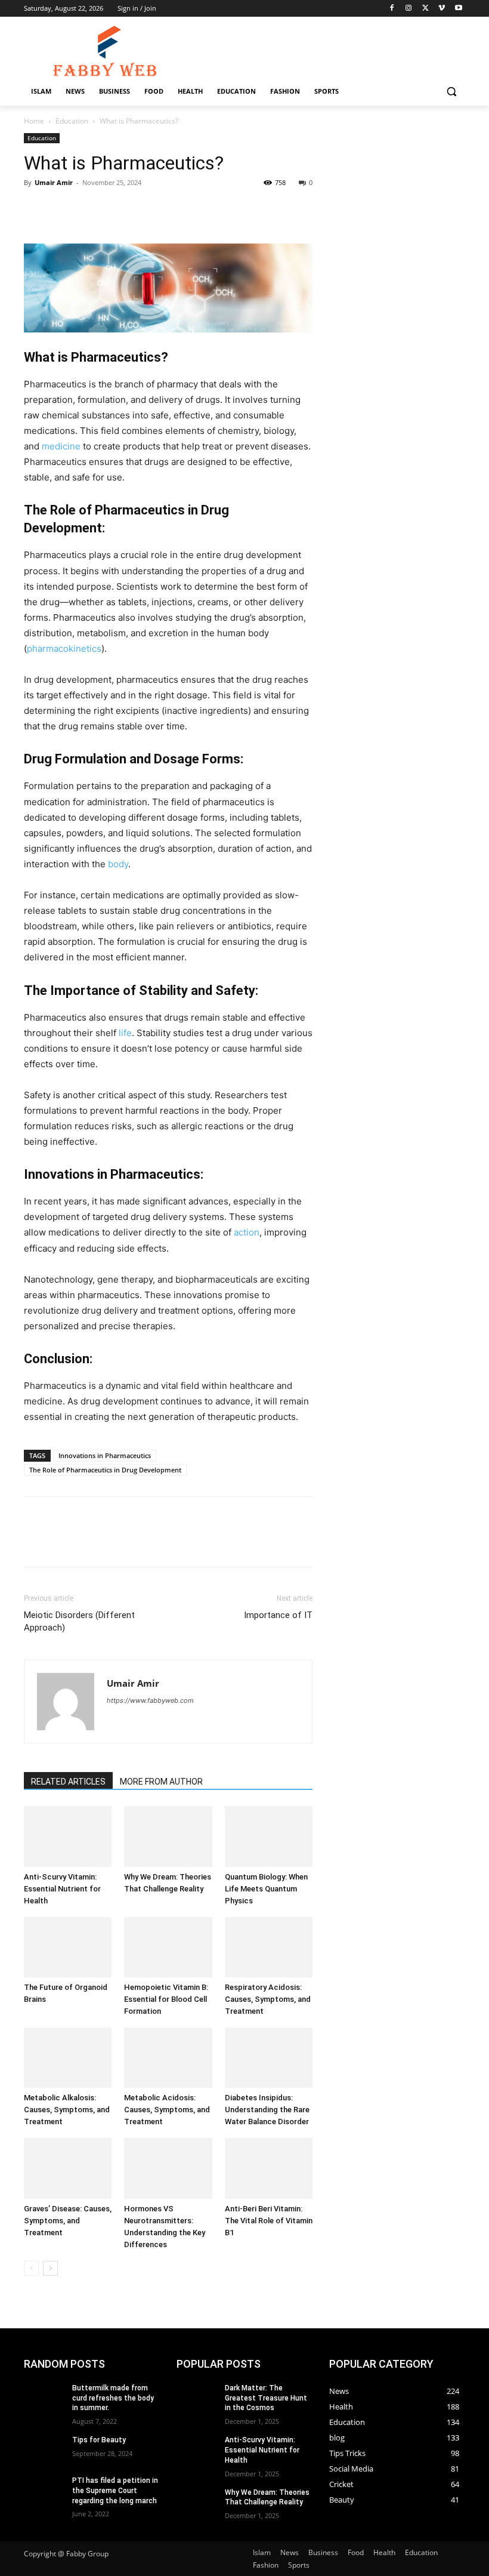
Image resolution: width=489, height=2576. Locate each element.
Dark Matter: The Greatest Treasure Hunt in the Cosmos (266, 2398)
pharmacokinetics (64, 648)
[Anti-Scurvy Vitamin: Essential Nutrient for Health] (68, 1836)
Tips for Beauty (99, 2440)
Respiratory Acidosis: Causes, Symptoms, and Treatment (268, 1999)
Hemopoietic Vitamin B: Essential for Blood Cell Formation (166, 1999)
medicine (61, 446)
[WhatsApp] (118, 209)
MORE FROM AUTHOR (161, 1782)
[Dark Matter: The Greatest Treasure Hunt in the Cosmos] (197, 2398)
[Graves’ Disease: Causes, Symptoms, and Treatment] (68, 2168)
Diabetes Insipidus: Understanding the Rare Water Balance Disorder (267, 2110)
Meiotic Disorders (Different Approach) (79, 1621)
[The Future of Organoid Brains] (68, 1947)
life (125, 1033)
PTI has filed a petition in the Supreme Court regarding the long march (115, 2491)
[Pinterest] (91, 209)
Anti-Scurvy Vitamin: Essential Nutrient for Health (62, 1889)
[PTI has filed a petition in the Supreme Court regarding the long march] (44, 2490)
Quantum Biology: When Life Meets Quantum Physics (266, 1889)
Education (72, 121)
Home (34, 121)
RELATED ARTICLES (68, 1782)
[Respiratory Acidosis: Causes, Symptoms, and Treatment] (269, 1947)
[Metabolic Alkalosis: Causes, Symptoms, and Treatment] (68, 2058)
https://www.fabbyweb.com (150, 1700)
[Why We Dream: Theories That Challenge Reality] (168, 1836)
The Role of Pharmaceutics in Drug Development (105, 1470)
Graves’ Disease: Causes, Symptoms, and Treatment (68, 2221)
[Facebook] (392, 9)
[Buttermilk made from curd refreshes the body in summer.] (44, 2398)
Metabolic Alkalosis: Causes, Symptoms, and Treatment (67, 2110)
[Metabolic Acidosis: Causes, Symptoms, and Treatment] (168, 2058)
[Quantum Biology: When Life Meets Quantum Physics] (269, 1836)
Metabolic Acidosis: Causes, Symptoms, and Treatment (167, 2110)
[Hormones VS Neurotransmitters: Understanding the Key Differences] (168, 2168)
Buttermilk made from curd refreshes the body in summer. (113, 2398)
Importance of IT (278, 1615)
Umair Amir (54, 182)
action (247, 1232)
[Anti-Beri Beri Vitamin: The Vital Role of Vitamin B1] (269, 2168)
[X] (425, 9)
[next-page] (50, 2268)
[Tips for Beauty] (44, 2449)
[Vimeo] (442, 9)
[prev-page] (31, 2268)
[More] (146, 209)
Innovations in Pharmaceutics (105, 1455)
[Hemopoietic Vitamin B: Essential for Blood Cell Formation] (168, 1947)
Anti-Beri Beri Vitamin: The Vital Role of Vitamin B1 (269, 2221)
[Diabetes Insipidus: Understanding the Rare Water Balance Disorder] (269, 2058)
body (118, 864)
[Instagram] (409, 9)
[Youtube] (458, 9)
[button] (451, 92)
